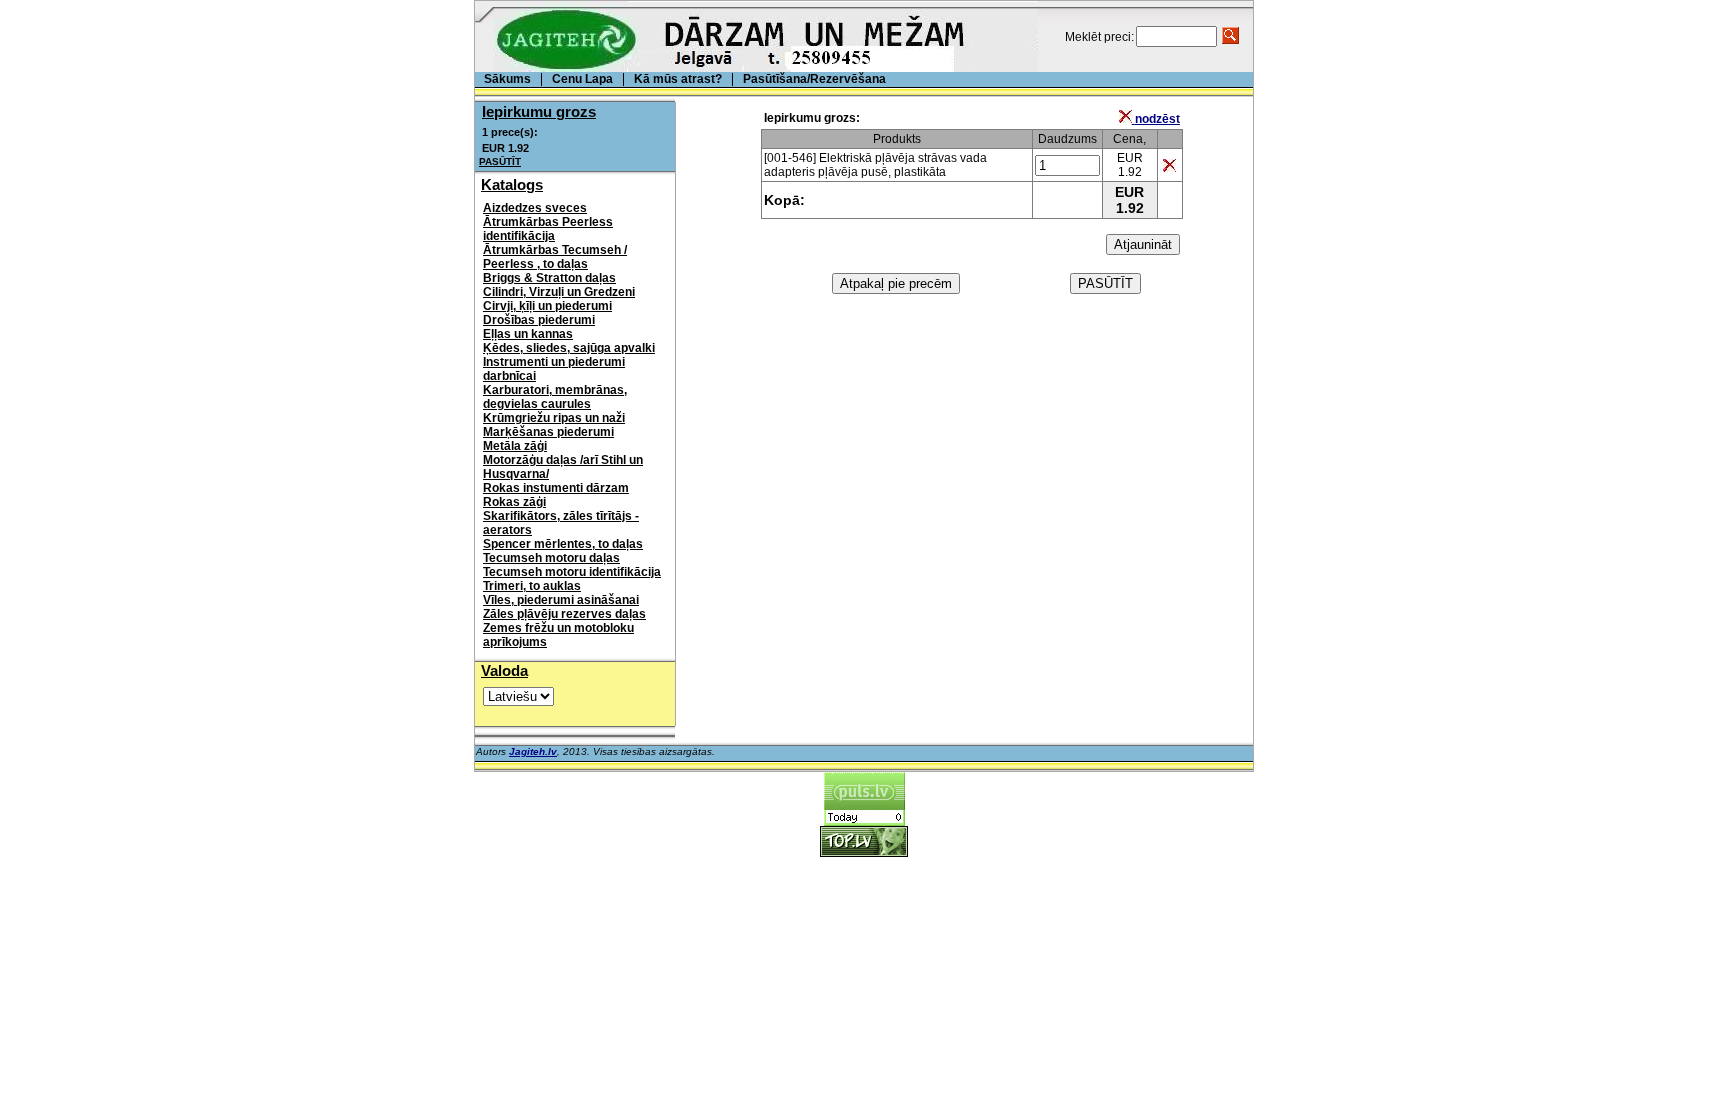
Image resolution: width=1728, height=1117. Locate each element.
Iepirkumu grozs (539, 111)
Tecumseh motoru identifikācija (572, 572)
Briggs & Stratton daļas (549, 278)
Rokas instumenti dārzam (556, 488)
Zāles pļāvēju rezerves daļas (564, 614)
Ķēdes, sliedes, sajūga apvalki (569, 348)
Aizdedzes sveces (535, 208)
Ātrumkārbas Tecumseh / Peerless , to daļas (555, 257)
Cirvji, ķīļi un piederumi (547, 306)
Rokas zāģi (514, 502)
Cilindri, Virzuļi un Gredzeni (559, 292)
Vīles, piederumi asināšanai (561, 600)
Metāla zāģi (515, 446)
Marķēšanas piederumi (548, 432)
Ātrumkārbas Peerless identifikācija (548, 229)
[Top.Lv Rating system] (864, 851)
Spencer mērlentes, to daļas (563, 544)
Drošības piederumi (539, 320)
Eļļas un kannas (528, 334)
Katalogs (512, 184)
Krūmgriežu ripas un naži (554, 418)
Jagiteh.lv (533, 751)
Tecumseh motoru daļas (551, 558)
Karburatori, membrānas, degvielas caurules (555, 397)
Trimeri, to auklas (532, 586)
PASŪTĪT (500, 161)
